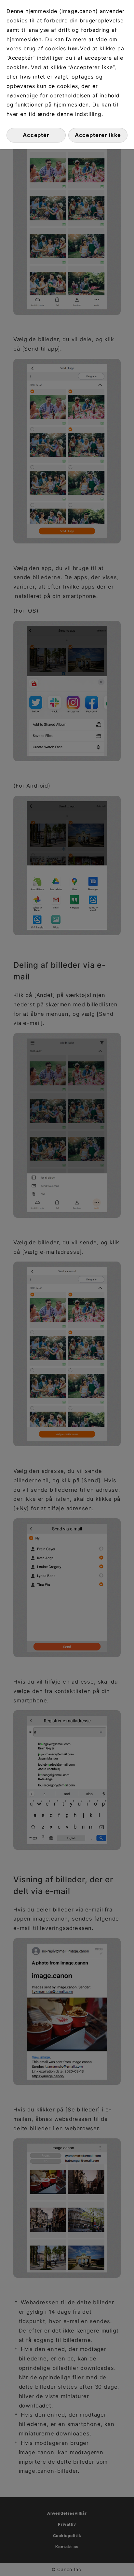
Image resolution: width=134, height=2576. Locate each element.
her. (74, 48)
